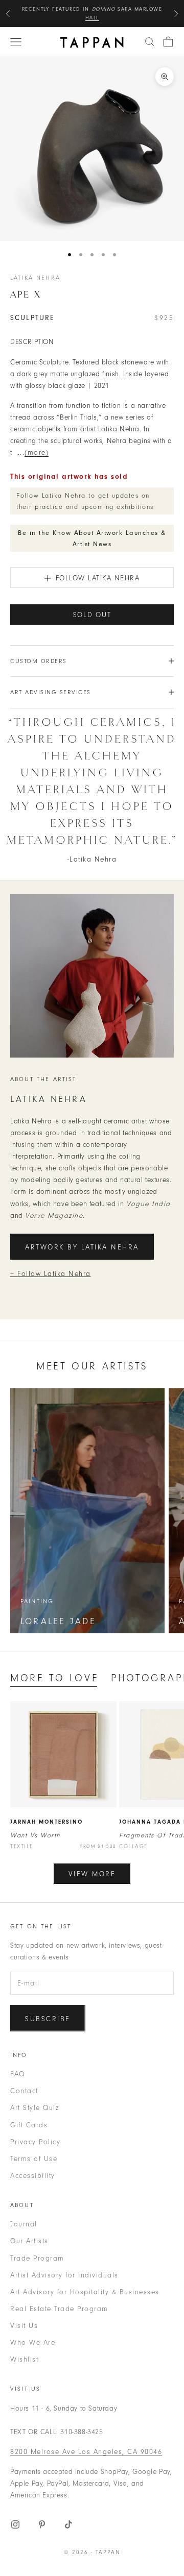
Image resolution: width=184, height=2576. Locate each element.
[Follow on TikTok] (68, 2524)
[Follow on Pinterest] (42, 2524)
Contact (24, 2091)
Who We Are (33, 2342)
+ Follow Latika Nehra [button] (51, 1274)
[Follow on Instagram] (15, 2524)
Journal (24, 2224)
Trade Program (37, 2258)
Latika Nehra (35, 278)
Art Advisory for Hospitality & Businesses (85, 2292)
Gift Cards (29, 2125)
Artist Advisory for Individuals (64, 2275)
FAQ (18, 2074)
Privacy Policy (35, 2142)
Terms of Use (34, 2159)
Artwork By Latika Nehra (82, 1247)
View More (92, 1874)
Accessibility (33, 2176)
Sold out (92, 615)
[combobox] (150, 42)
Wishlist (24, 2359)
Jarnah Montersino (47, 1822)
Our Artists (29, 2241)
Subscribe (48, 2019)
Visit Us (24, 2326)
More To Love (54, 1678)
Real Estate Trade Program (59, 2309)
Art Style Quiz (34, 2108)
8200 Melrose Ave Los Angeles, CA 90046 (86, 2452)
